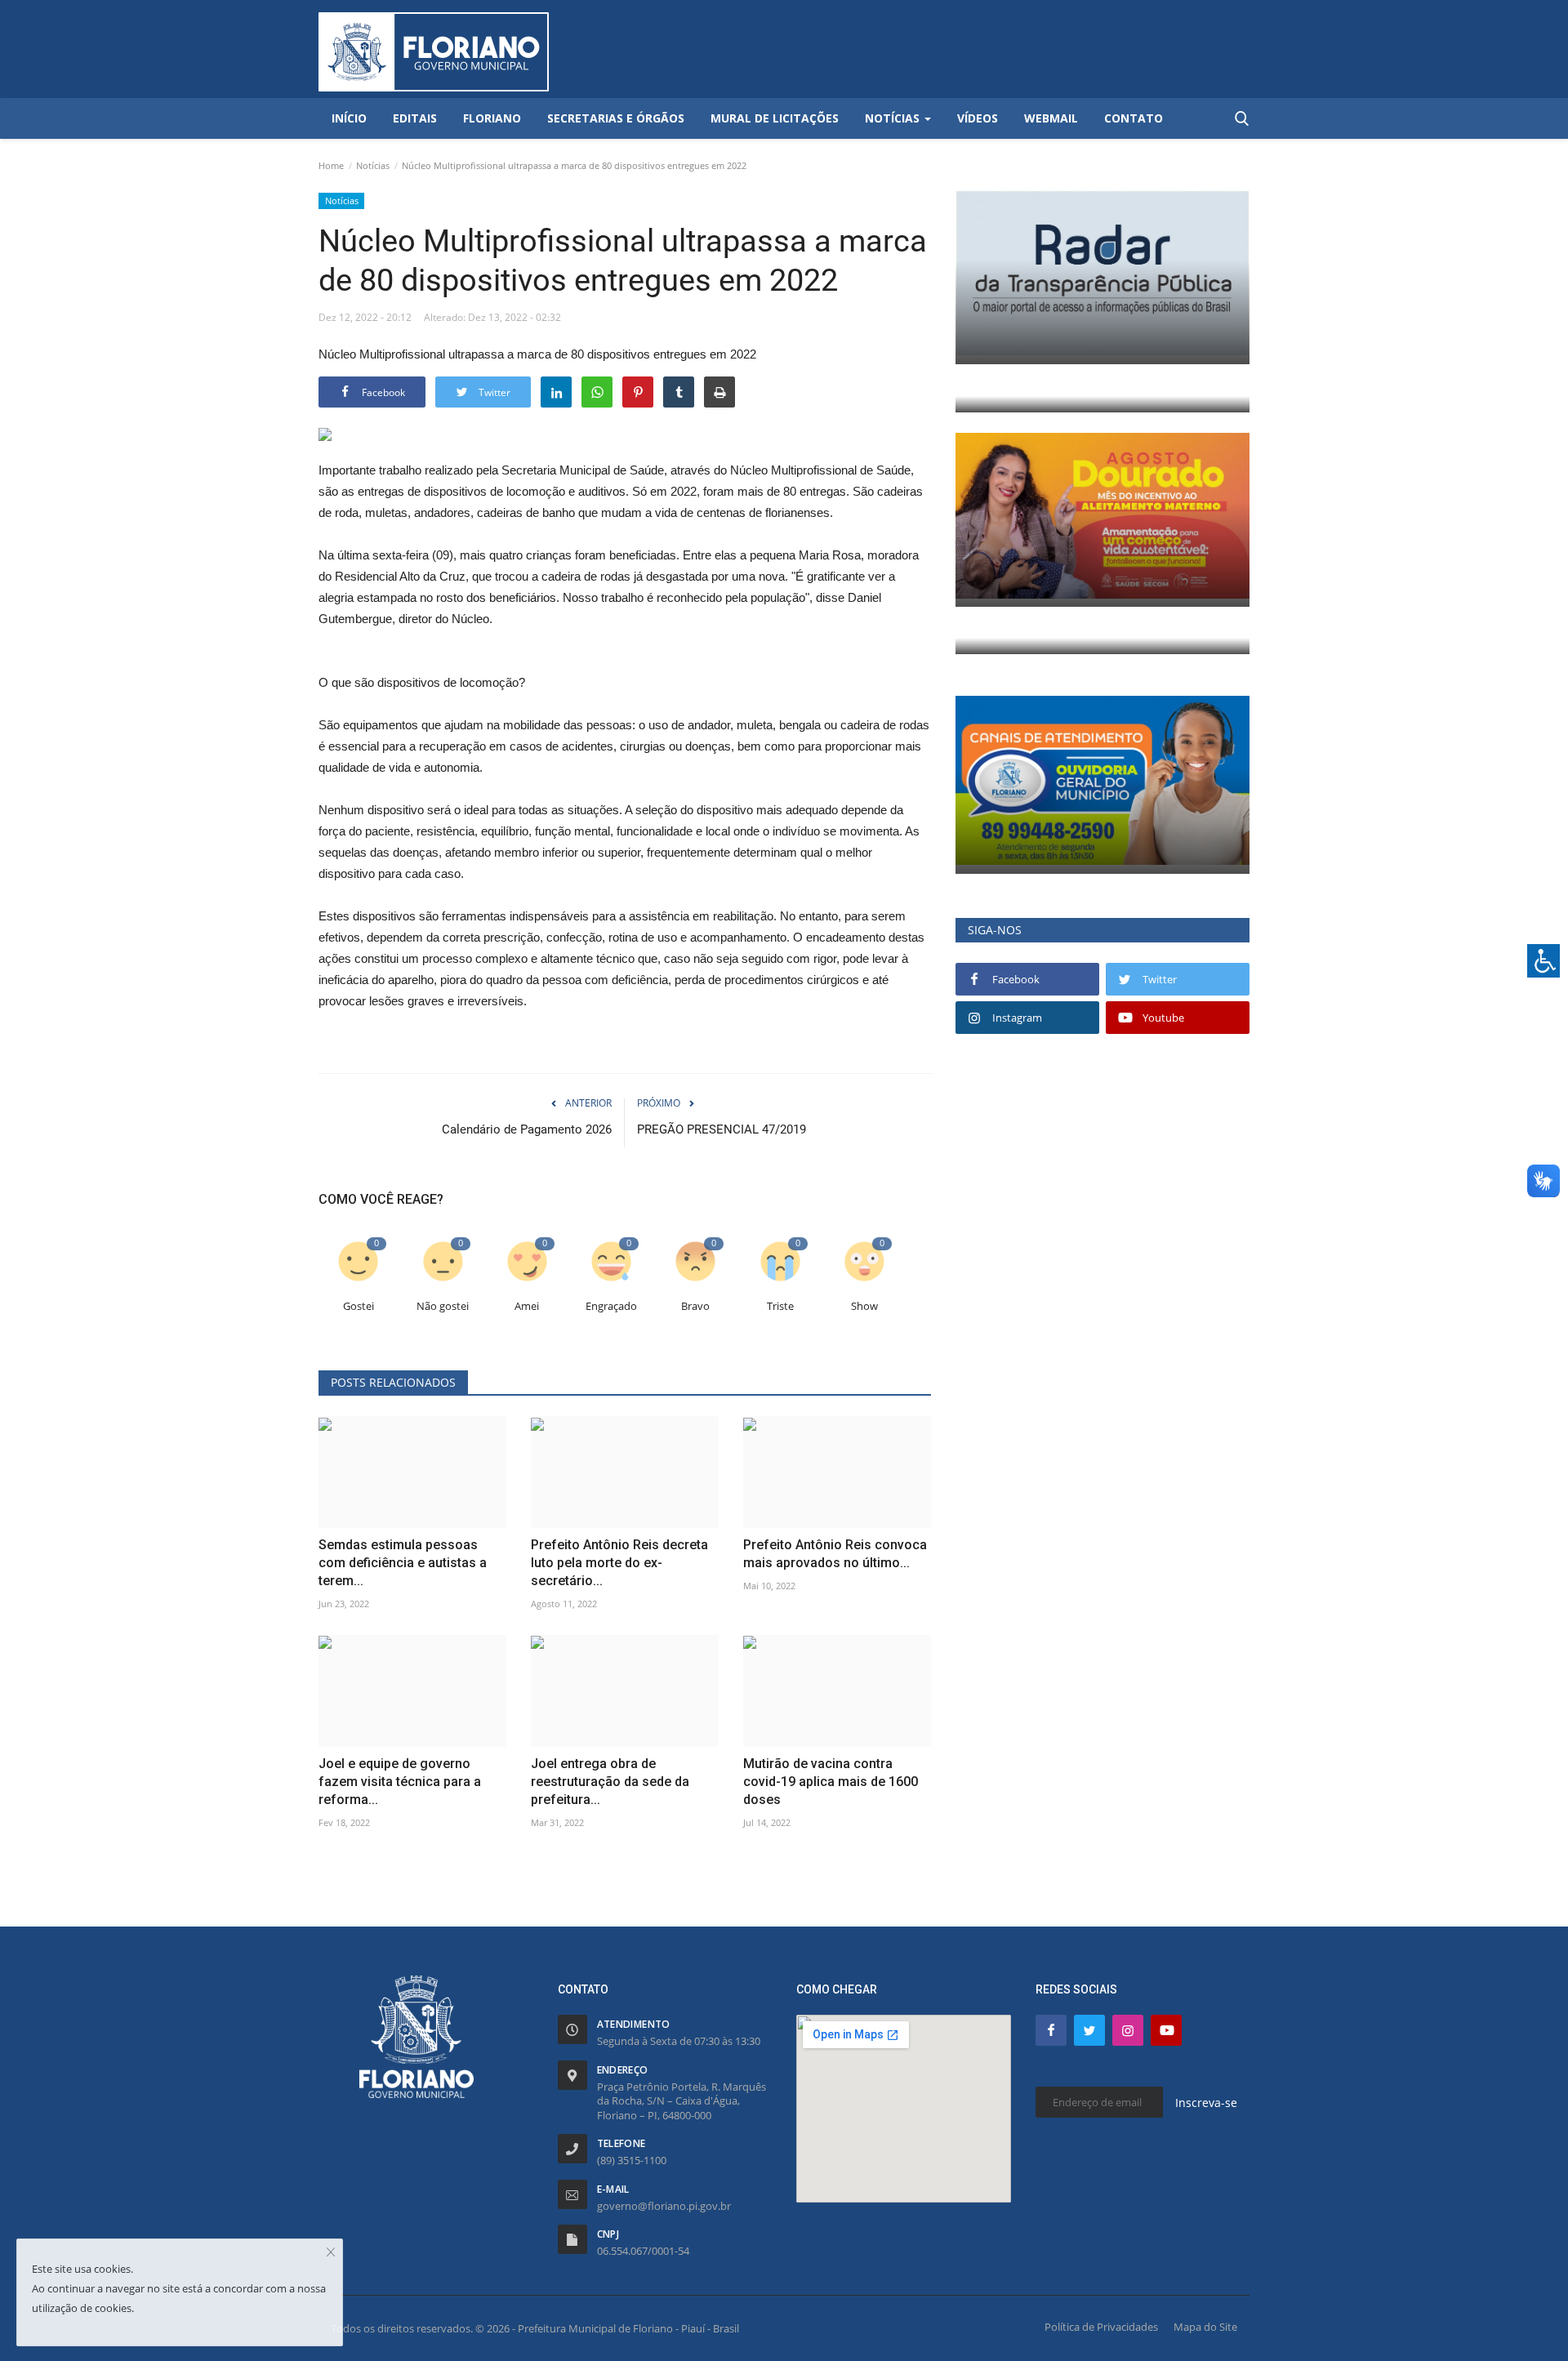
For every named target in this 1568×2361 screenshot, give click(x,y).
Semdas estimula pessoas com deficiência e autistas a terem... (403, 1563)
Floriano (492, 118)
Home (331, 165)
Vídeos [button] (978, 118)
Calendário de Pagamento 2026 (527, 1129)
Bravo (695, 1306)
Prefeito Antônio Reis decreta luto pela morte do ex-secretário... (619, 1563)
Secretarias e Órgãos (616, 118)
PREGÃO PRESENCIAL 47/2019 (722, 1129)
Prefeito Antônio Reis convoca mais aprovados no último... (835, 1554)
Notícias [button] (894, 118)
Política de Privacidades (1101, 2327)
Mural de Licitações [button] (775, 118)
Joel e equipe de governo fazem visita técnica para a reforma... (400, 1782)
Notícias (373, 165)
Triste (780, 1306)
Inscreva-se (1206, 2103)
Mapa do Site (1205, 2327)
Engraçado (611, 1306)
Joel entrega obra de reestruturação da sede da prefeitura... (610, 1782)
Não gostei (443, 1306)
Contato (1134, 118)
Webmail (1051, 118)
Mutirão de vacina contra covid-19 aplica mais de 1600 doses (831, 1782)
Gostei (359, 1306)
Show (864, 1306)
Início (349, 118)
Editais (415, 118)
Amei (527, 1306)
